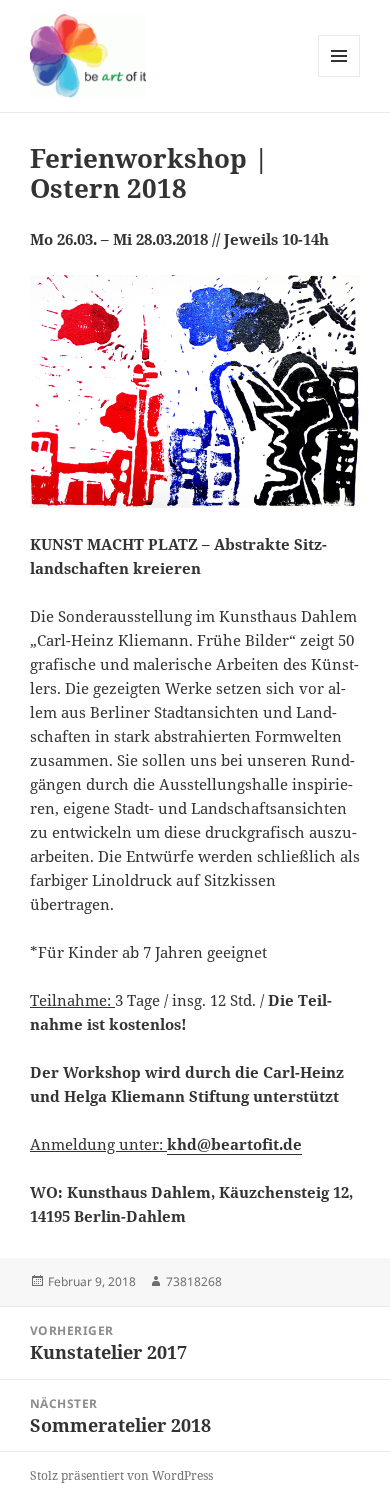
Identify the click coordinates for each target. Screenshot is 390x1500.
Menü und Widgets (339, 76)
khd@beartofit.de (234, 1144)
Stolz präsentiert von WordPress (121, 1475)
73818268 (194, 1281)
